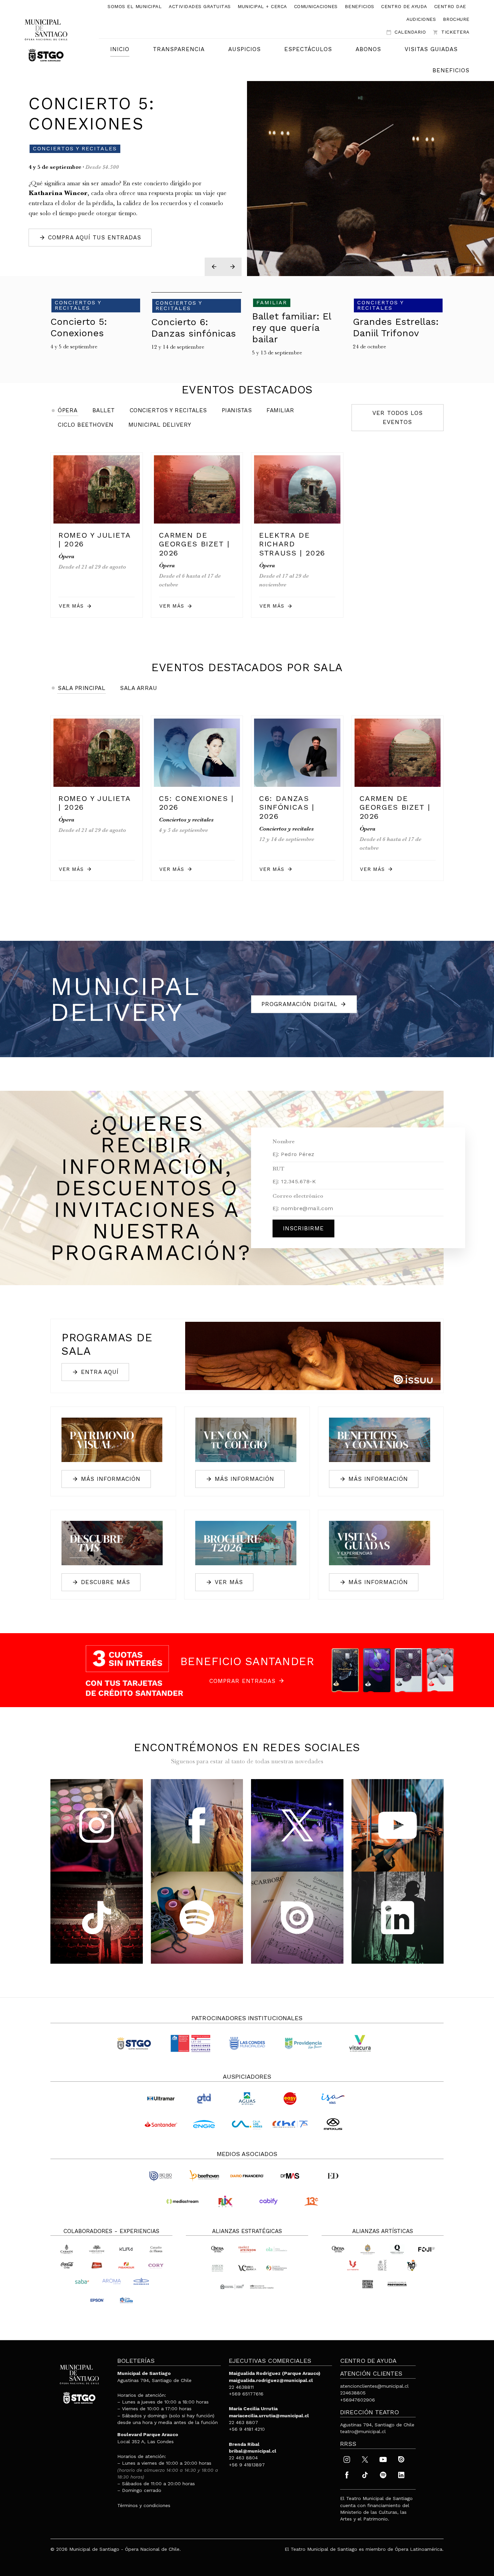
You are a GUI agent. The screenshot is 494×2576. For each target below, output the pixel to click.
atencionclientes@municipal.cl (374, 2386)
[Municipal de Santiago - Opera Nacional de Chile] (46, 40)
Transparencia (179, 49)
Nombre (284, 1142)
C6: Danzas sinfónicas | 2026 (287, 807)
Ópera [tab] (68, 410)
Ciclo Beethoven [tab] (86, 425)
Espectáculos (308, 49)
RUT (278, 1169)
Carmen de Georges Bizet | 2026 (194, 544)
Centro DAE (450, 6)
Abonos (368, 49)
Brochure (456, 19)
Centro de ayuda (404, 6)
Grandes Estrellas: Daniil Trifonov (129, 108)
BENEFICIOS (451, 70)
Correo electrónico (298, 1197)
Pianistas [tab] (237, 410)
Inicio (120, 49)
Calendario (406, 32)
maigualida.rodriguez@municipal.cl (271, 2380)
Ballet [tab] (104, 410)
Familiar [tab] (280, 410)
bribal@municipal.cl (253, 2451)
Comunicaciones (316, 6)
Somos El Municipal (135, 6)
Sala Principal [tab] (81, 688)
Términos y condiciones (144, 2505)
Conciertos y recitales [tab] (168, 410)
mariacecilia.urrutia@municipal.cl (269, 2416)
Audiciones (421, 19)
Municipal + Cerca (262, 6)
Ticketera (451, 32)
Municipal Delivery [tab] (160, 425)
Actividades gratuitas (200, 6)
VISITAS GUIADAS (431, 49)
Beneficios (360, 6)
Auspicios (244, 49)
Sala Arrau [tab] (138, 688)
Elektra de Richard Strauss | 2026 (292, 544)
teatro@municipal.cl (363, 2431)
